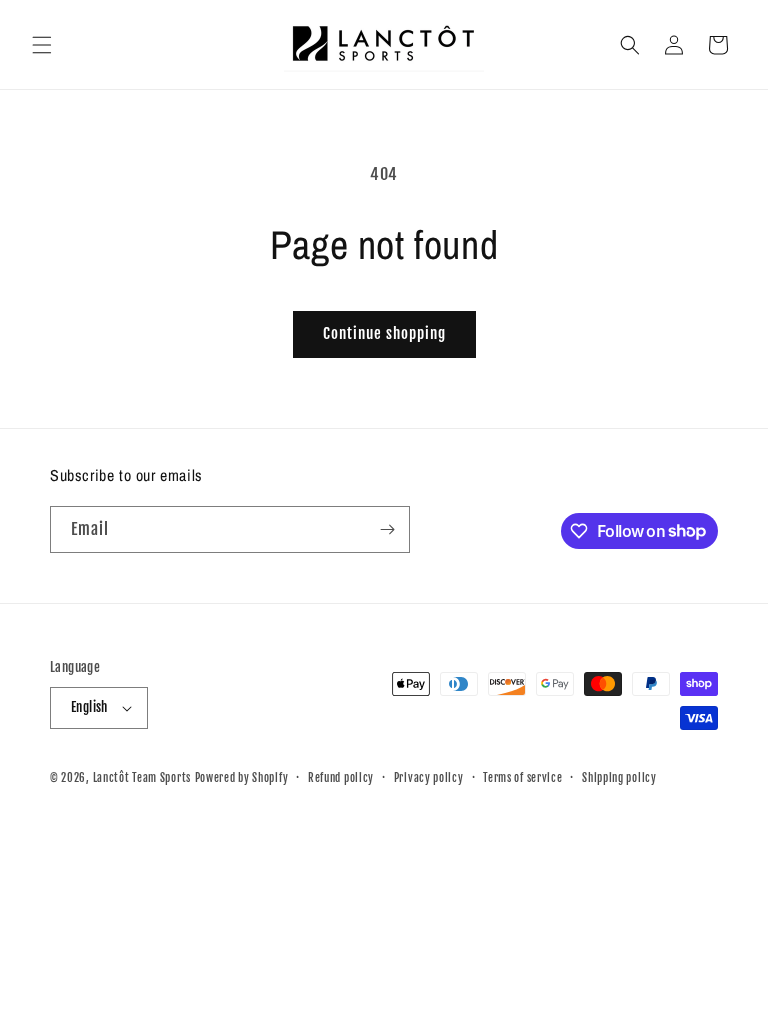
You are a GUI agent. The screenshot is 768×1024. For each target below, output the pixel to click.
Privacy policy (429, 778)
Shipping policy (619, 778)
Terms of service (522, 778)
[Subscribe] (387, 529)
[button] (42, 45)
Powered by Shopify (242, 778)
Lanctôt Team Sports (142, 778)
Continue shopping (384, 333)
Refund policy (341, 778)
